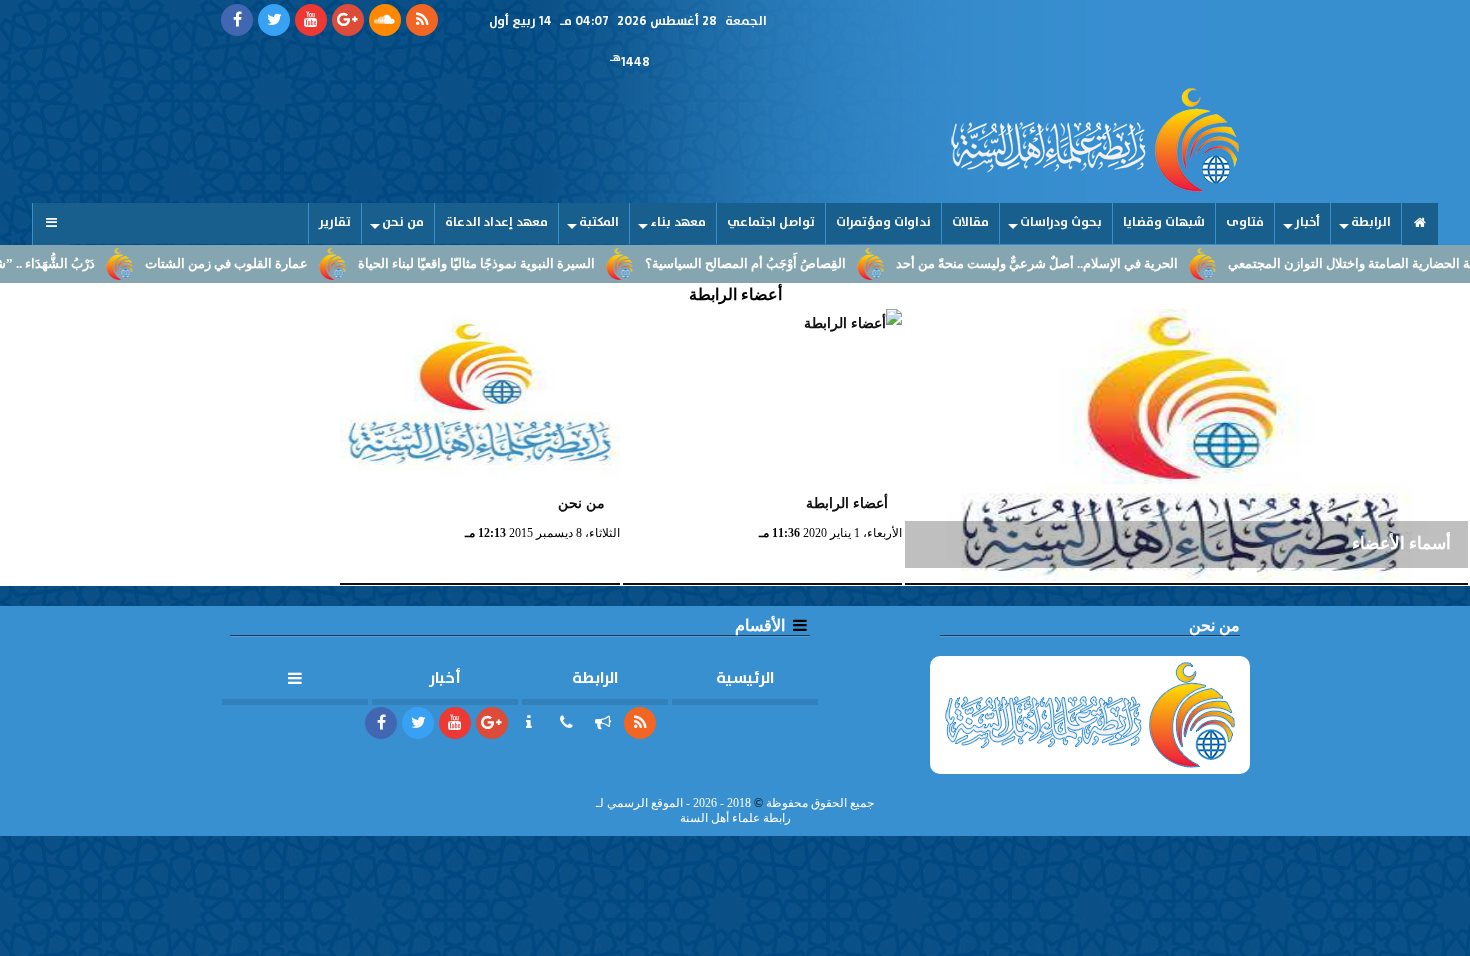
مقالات (970, 222)
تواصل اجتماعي (771, 222)
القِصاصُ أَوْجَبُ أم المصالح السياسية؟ (776, 264)
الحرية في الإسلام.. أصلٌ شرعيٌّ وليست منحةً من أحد (1068, 264)
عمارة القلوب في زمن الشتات (257, 264)
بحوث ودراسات (1061, 222)
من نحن (403, 222)
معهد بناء (678, 222)
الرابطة (1371, 222)
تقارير (335, 222)
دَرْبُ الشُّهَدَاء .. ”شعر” (66, 264)
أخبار (1307, 222)
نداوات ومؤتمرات (883, 222)
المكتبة (599, 222)
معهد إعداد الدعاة (496, 222)
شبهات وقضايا (1164, 222)
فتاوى (1245, 222)
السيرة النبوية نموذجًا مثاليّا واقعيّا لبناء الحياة (507, 264)
